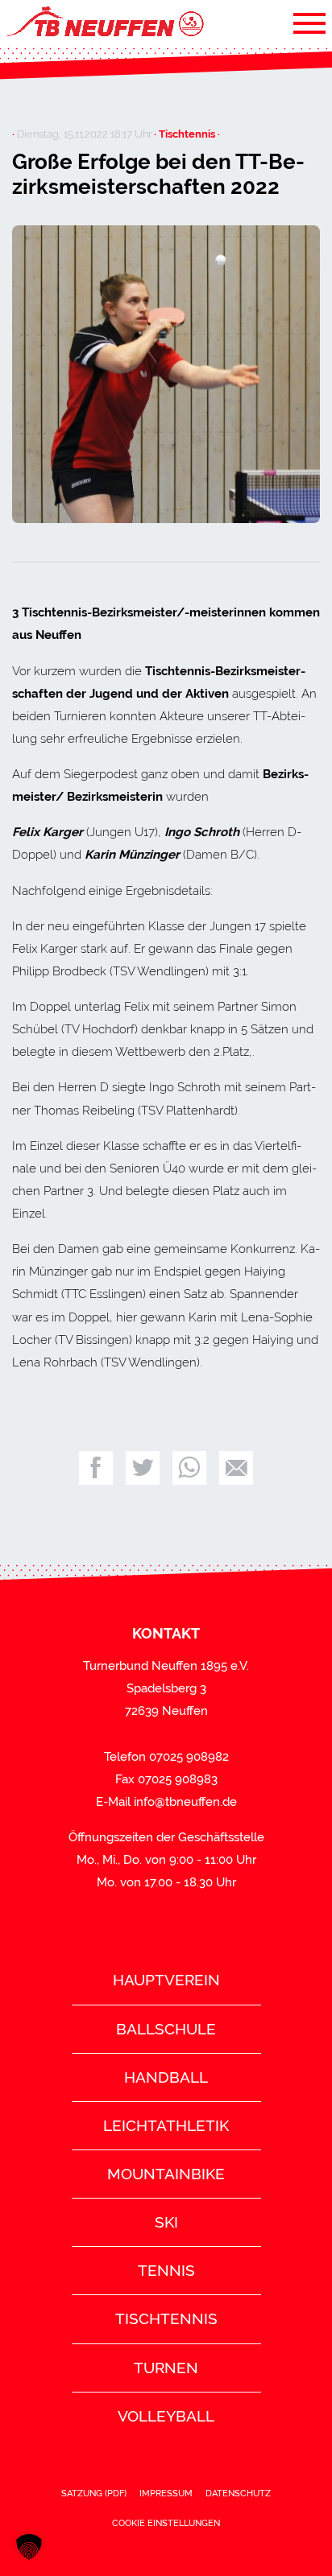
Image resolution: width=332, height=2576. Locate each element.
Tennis (166, 2270)
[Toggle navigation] (309, 23)
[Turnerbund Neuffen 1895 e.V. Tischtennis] (104, 23)
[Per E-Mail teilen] (236, 1468)
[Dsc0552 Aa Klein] (166, 375)
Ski (166, 2222)
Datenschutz (238, 2493)
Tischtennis (166, 2318)
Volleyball (166, 2416)
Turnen (166, 2368)
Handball (166, 2077)
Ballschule (166, 2029)
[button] (29, 2547)
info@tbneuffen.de (185, 1802)
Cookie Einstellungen (166, 2523)
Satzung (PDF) (94, 2493)
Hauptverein (166, 1980)
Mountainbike (166, 2174)
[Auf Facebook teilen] (96, 1468)
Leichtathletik (166, 2125)
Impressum (166, 2493)
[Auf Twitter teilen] (143, 1468)
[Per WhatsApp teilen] (189, 1468)
